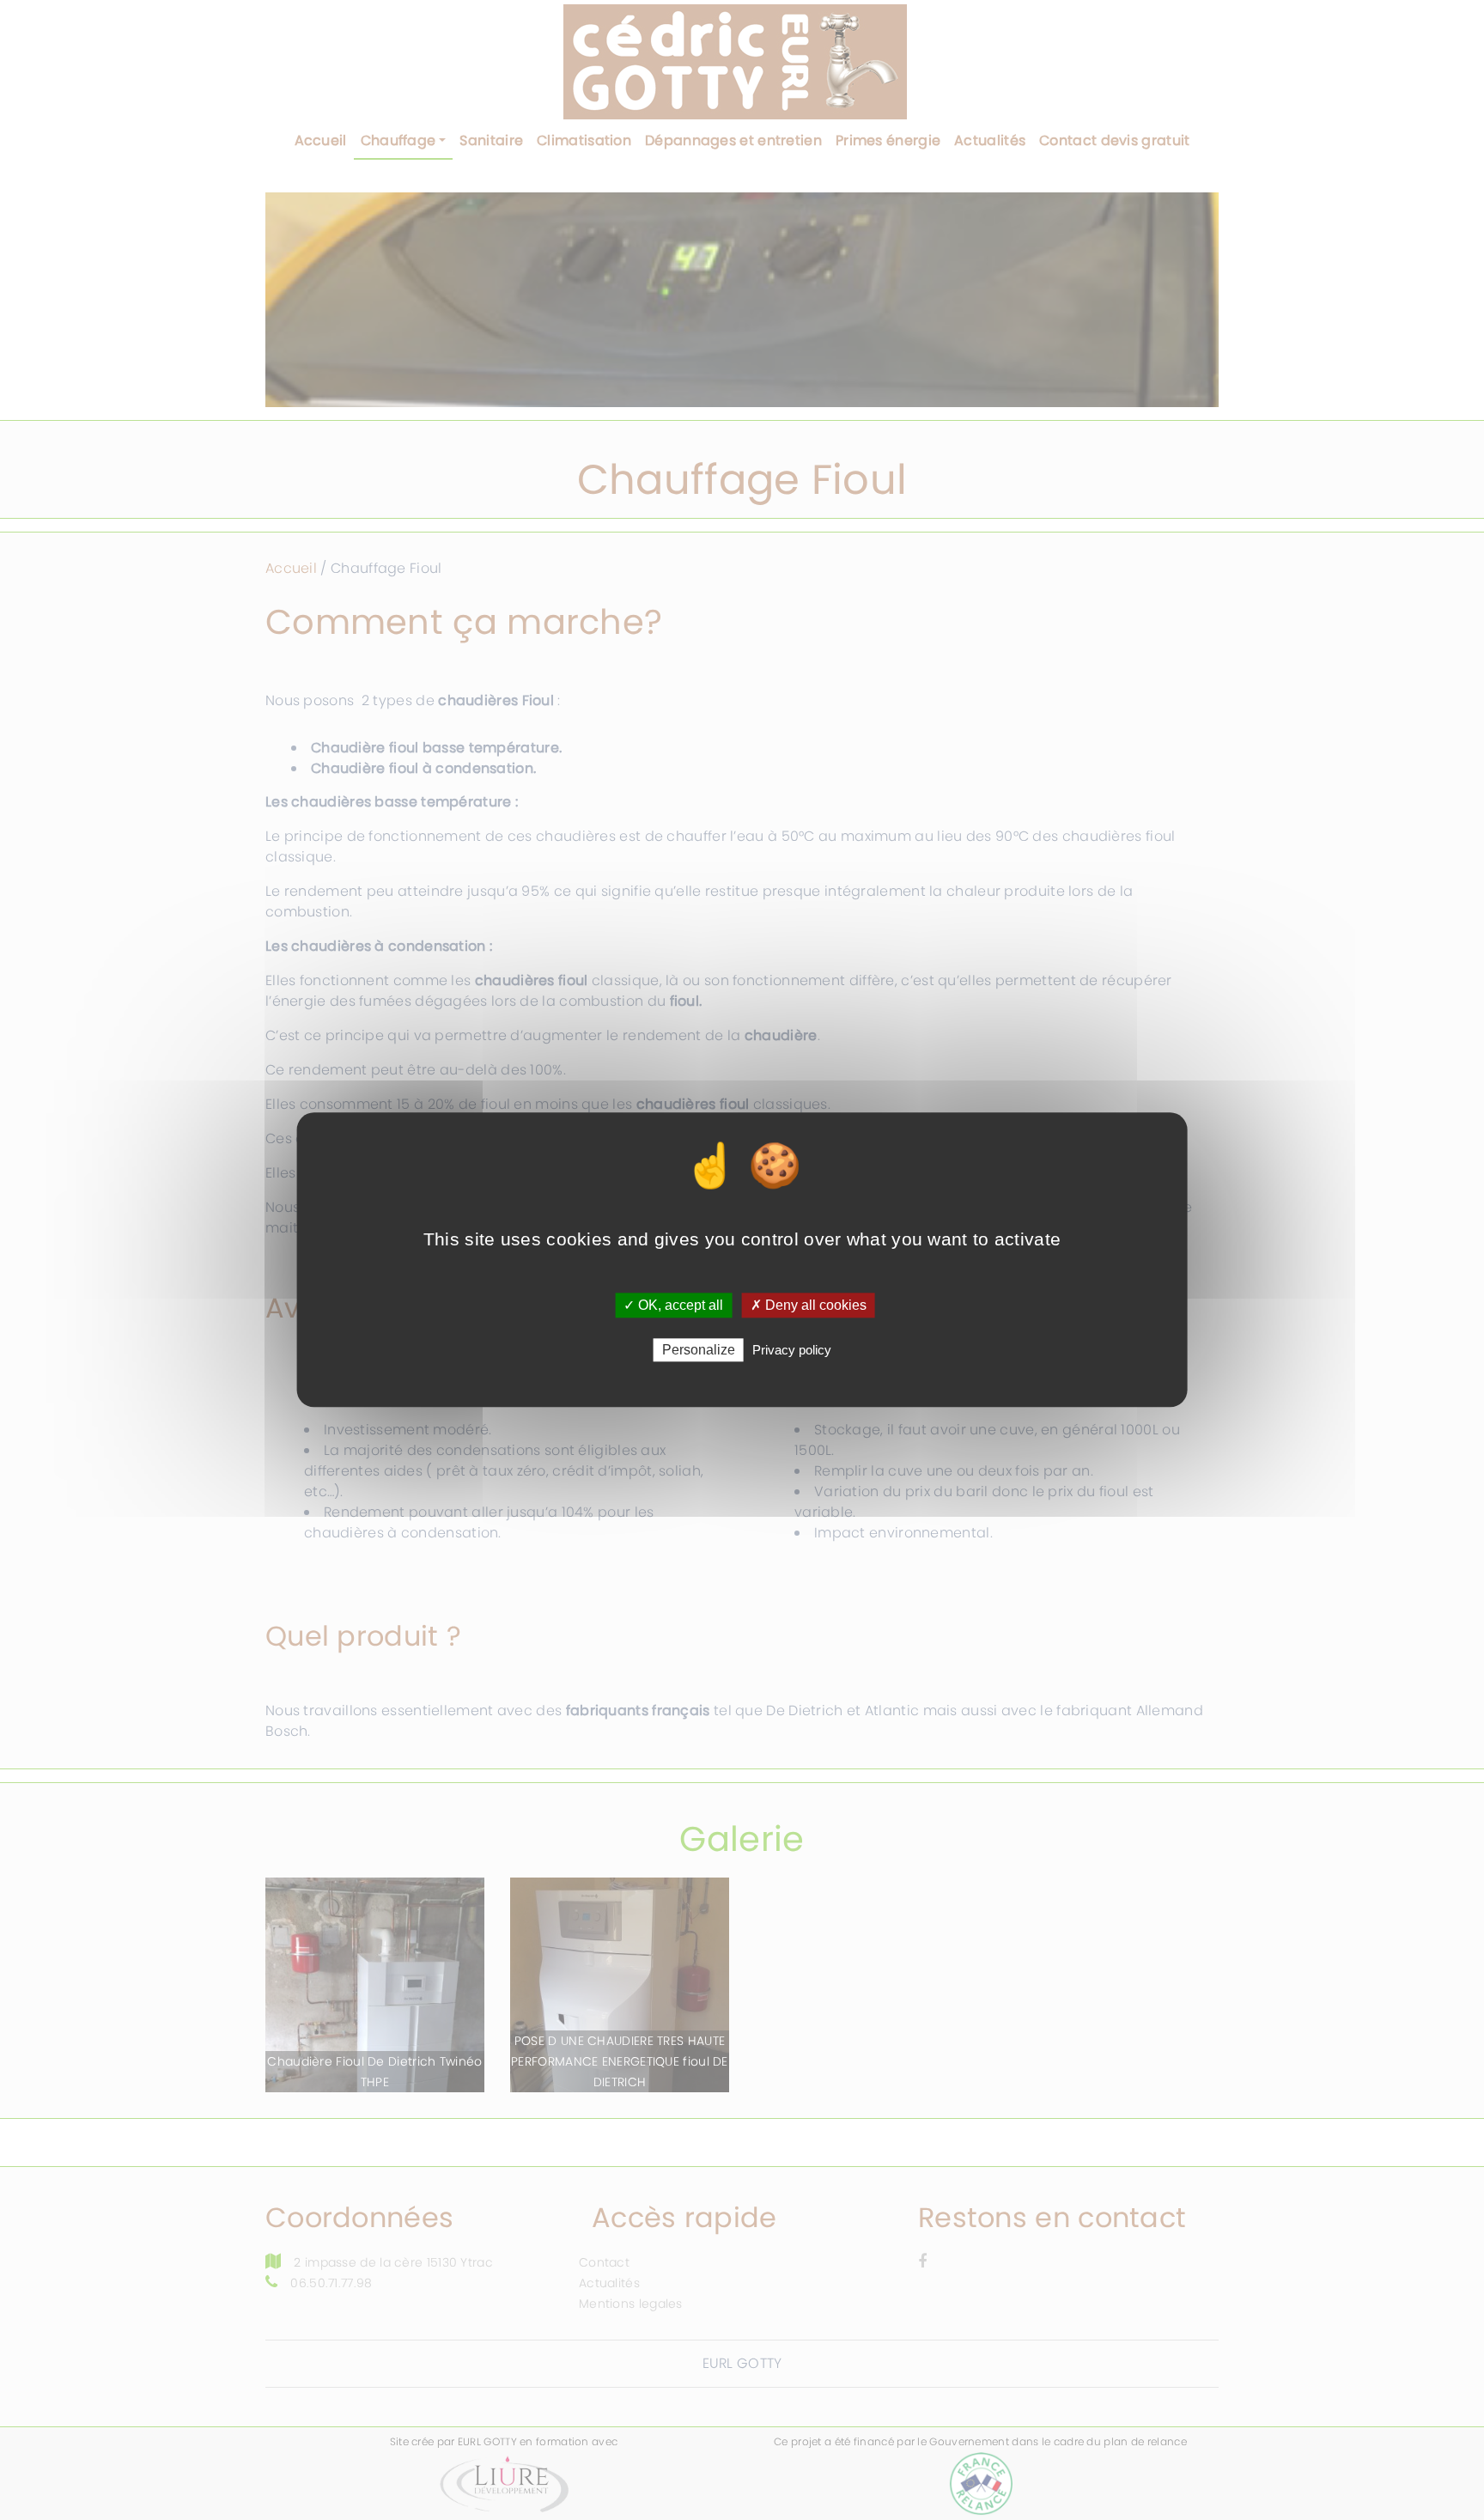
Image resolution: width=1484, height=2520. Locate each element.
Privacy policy (792, 1351)
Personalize (699, 1351)
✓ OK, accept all (673, 1305)
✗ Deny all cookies (809, 1305)
